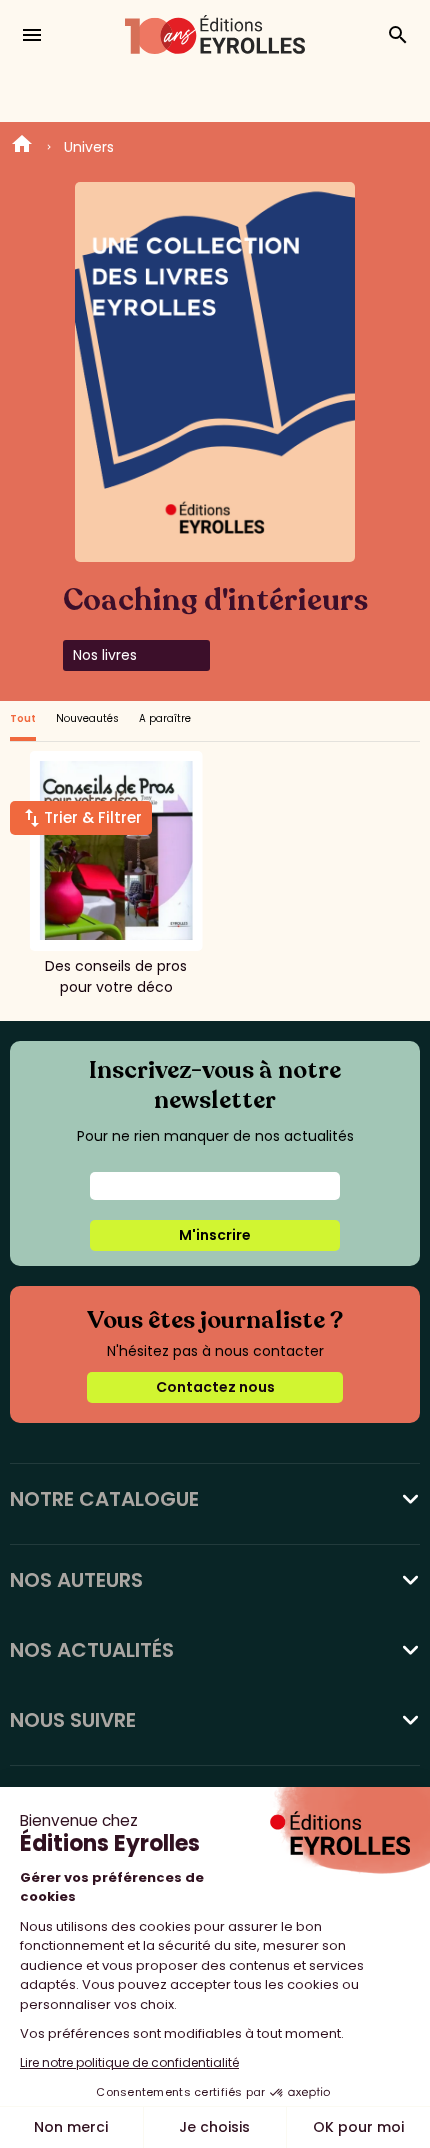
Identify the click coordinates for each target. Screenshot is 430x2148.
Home (22, 147)
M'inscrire (215, 1235)
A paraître (165, 718)
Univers (89, 147)
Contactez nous (215, 1387)
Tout (23, 718)
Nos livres (105, 655)
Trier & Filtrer (93, 817)
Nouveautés (87, 718)
